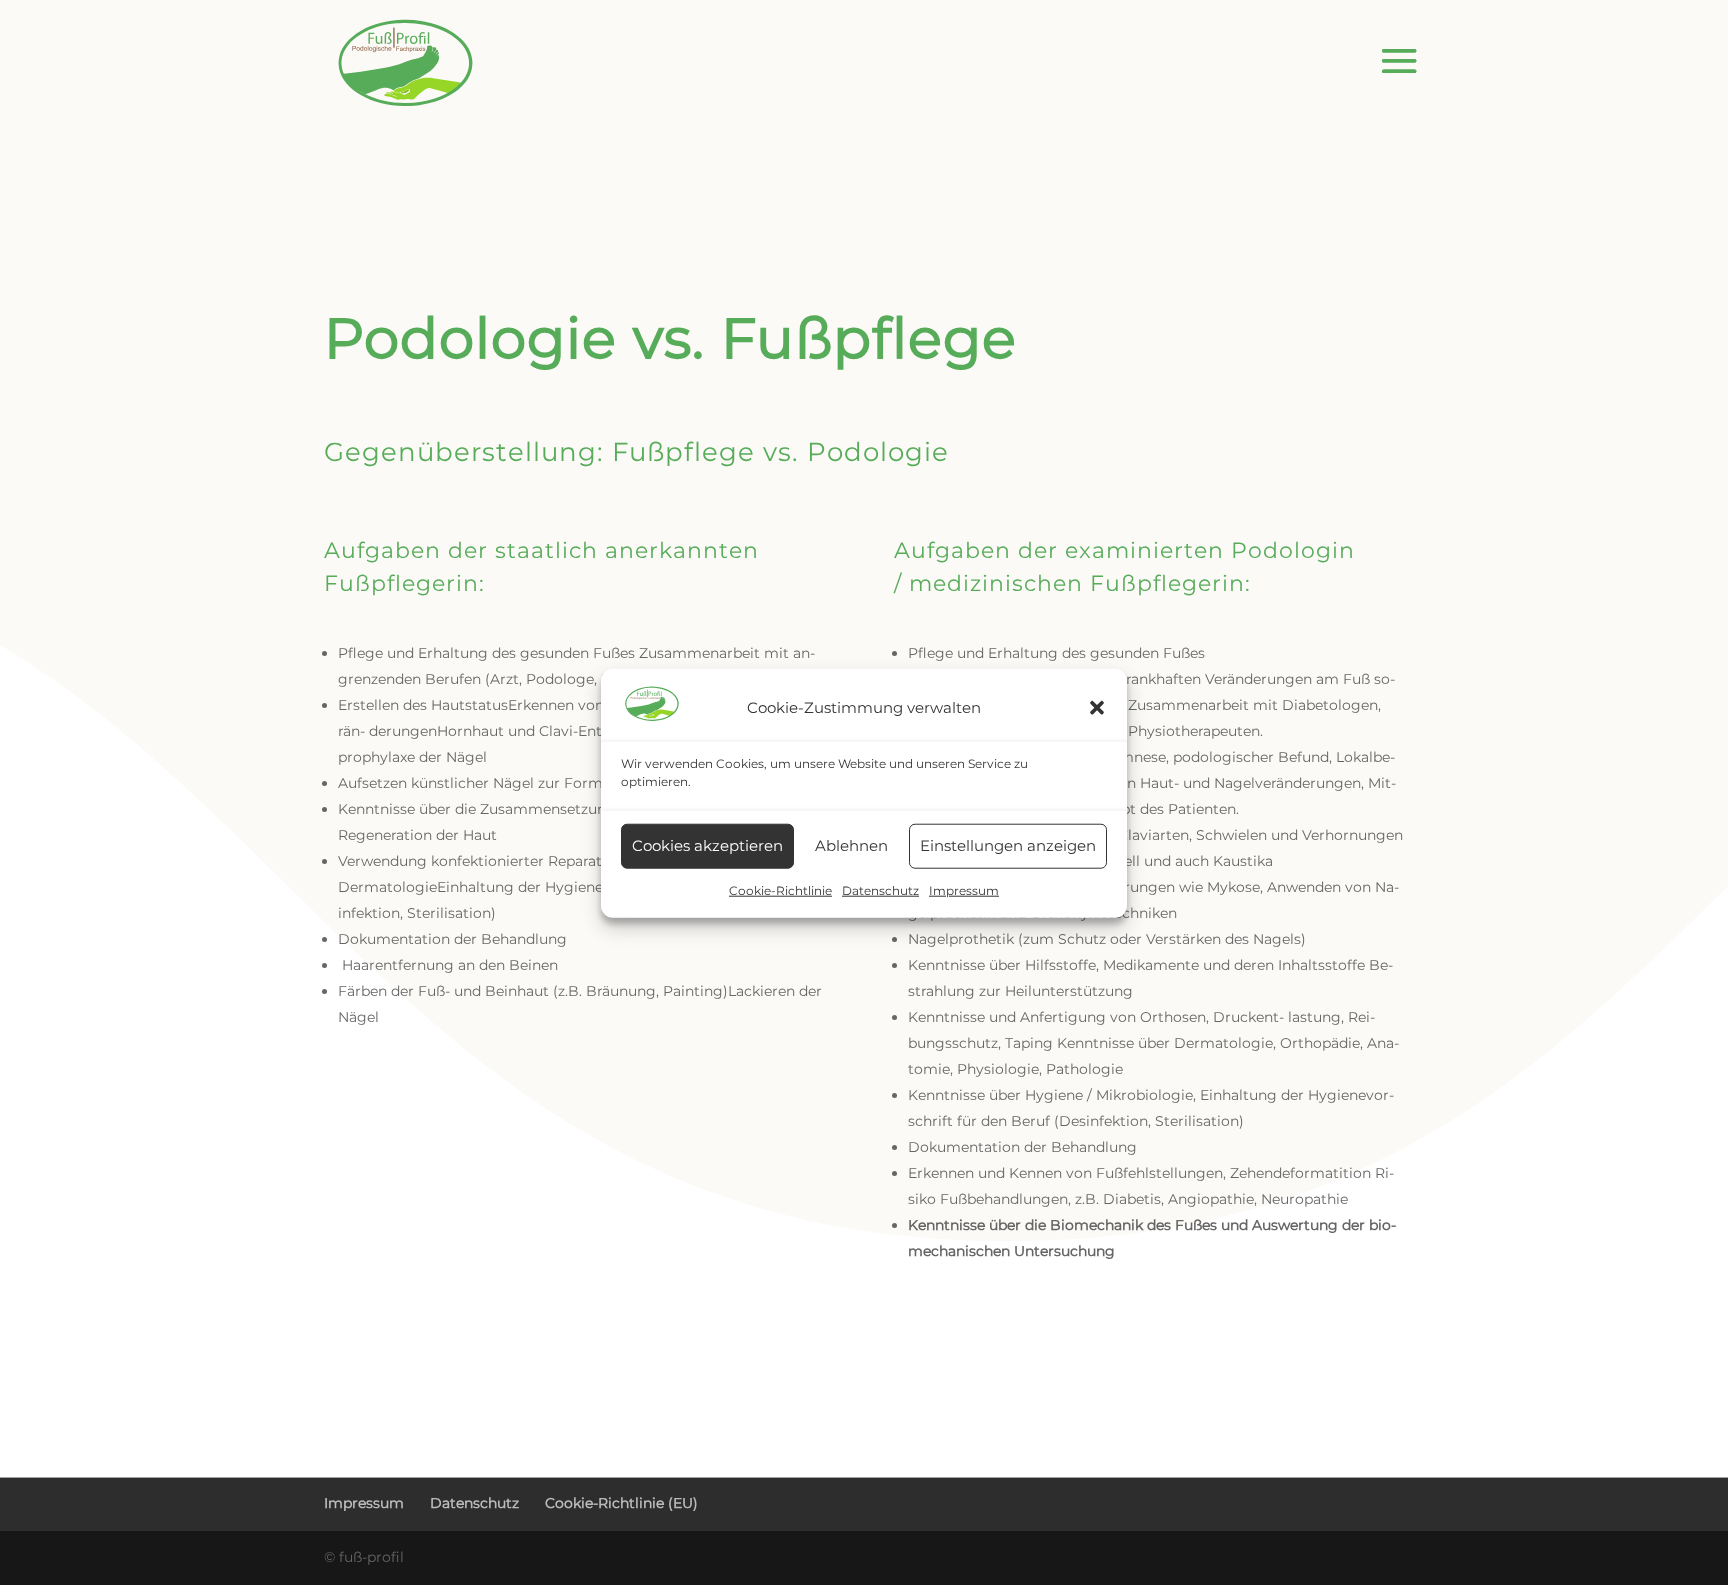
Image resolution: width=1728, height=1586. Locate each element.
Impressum (964, 890)
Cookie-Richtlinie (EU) (621, 1503)
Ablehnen (851, 845)
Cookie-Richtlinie (780, 890)
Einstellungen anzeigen (1008, 845)
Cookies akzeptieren (707, 845)
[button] (1097, 708)
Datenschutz (880, 890)
